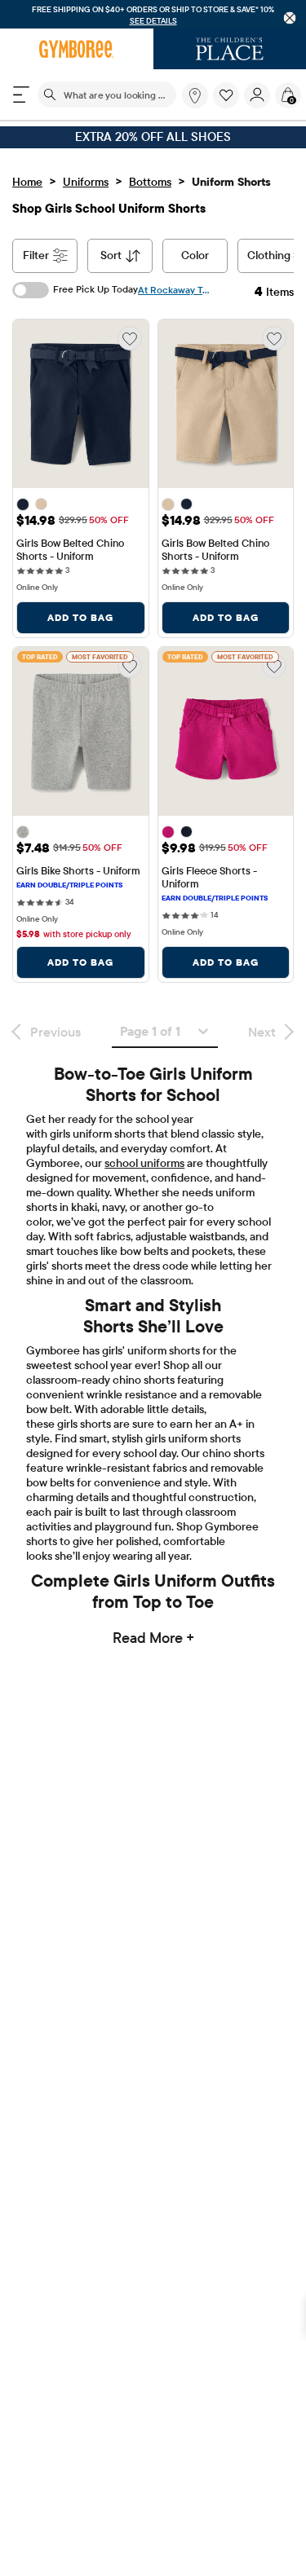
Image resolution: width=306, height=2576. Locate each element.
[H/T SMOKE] (23, 832)
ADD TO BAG (80, 617)
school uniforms (144, 1163)
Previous (55, 1032)
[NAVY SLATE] (23, 504)
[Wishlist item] (228, 104)
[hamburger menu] (21, 95)
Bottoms (150, 182)
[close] (290, 18)
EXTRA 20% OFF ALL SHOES (153, 137)
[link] (195, 95)
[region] (153, 14)
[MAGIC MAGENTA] (168, 832)
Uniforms (86, 182)
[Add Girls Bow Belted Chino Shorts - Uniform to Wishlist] (130, 338)
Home (27, 182)
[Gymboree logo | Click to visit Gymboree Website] (77, 49)
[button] (226, 95)
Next (262, 1032)
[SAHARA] (41, 504)
